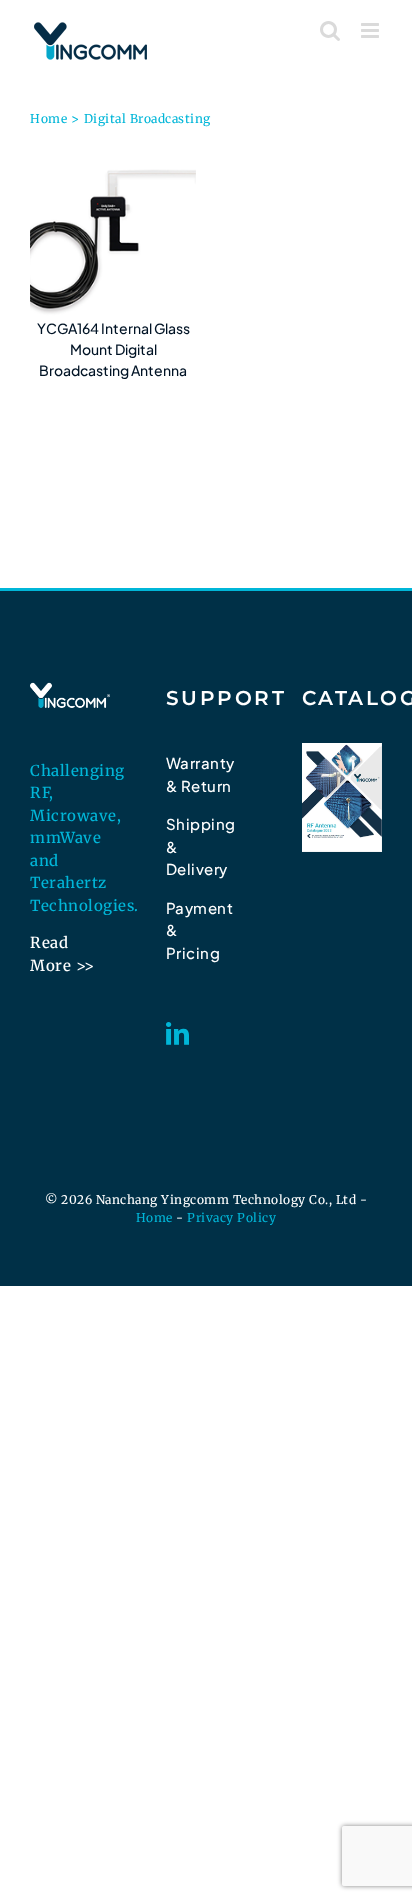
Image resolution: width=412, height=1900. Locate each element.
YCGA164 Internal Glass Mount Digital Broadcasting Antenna (113, 349)
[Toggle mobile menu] (372, 30)
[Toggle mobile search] (330, 30)
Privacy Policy (231, 1217)
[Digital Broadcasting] (113, 235)
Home (154, 1217)
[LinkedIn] (178, 1033)
